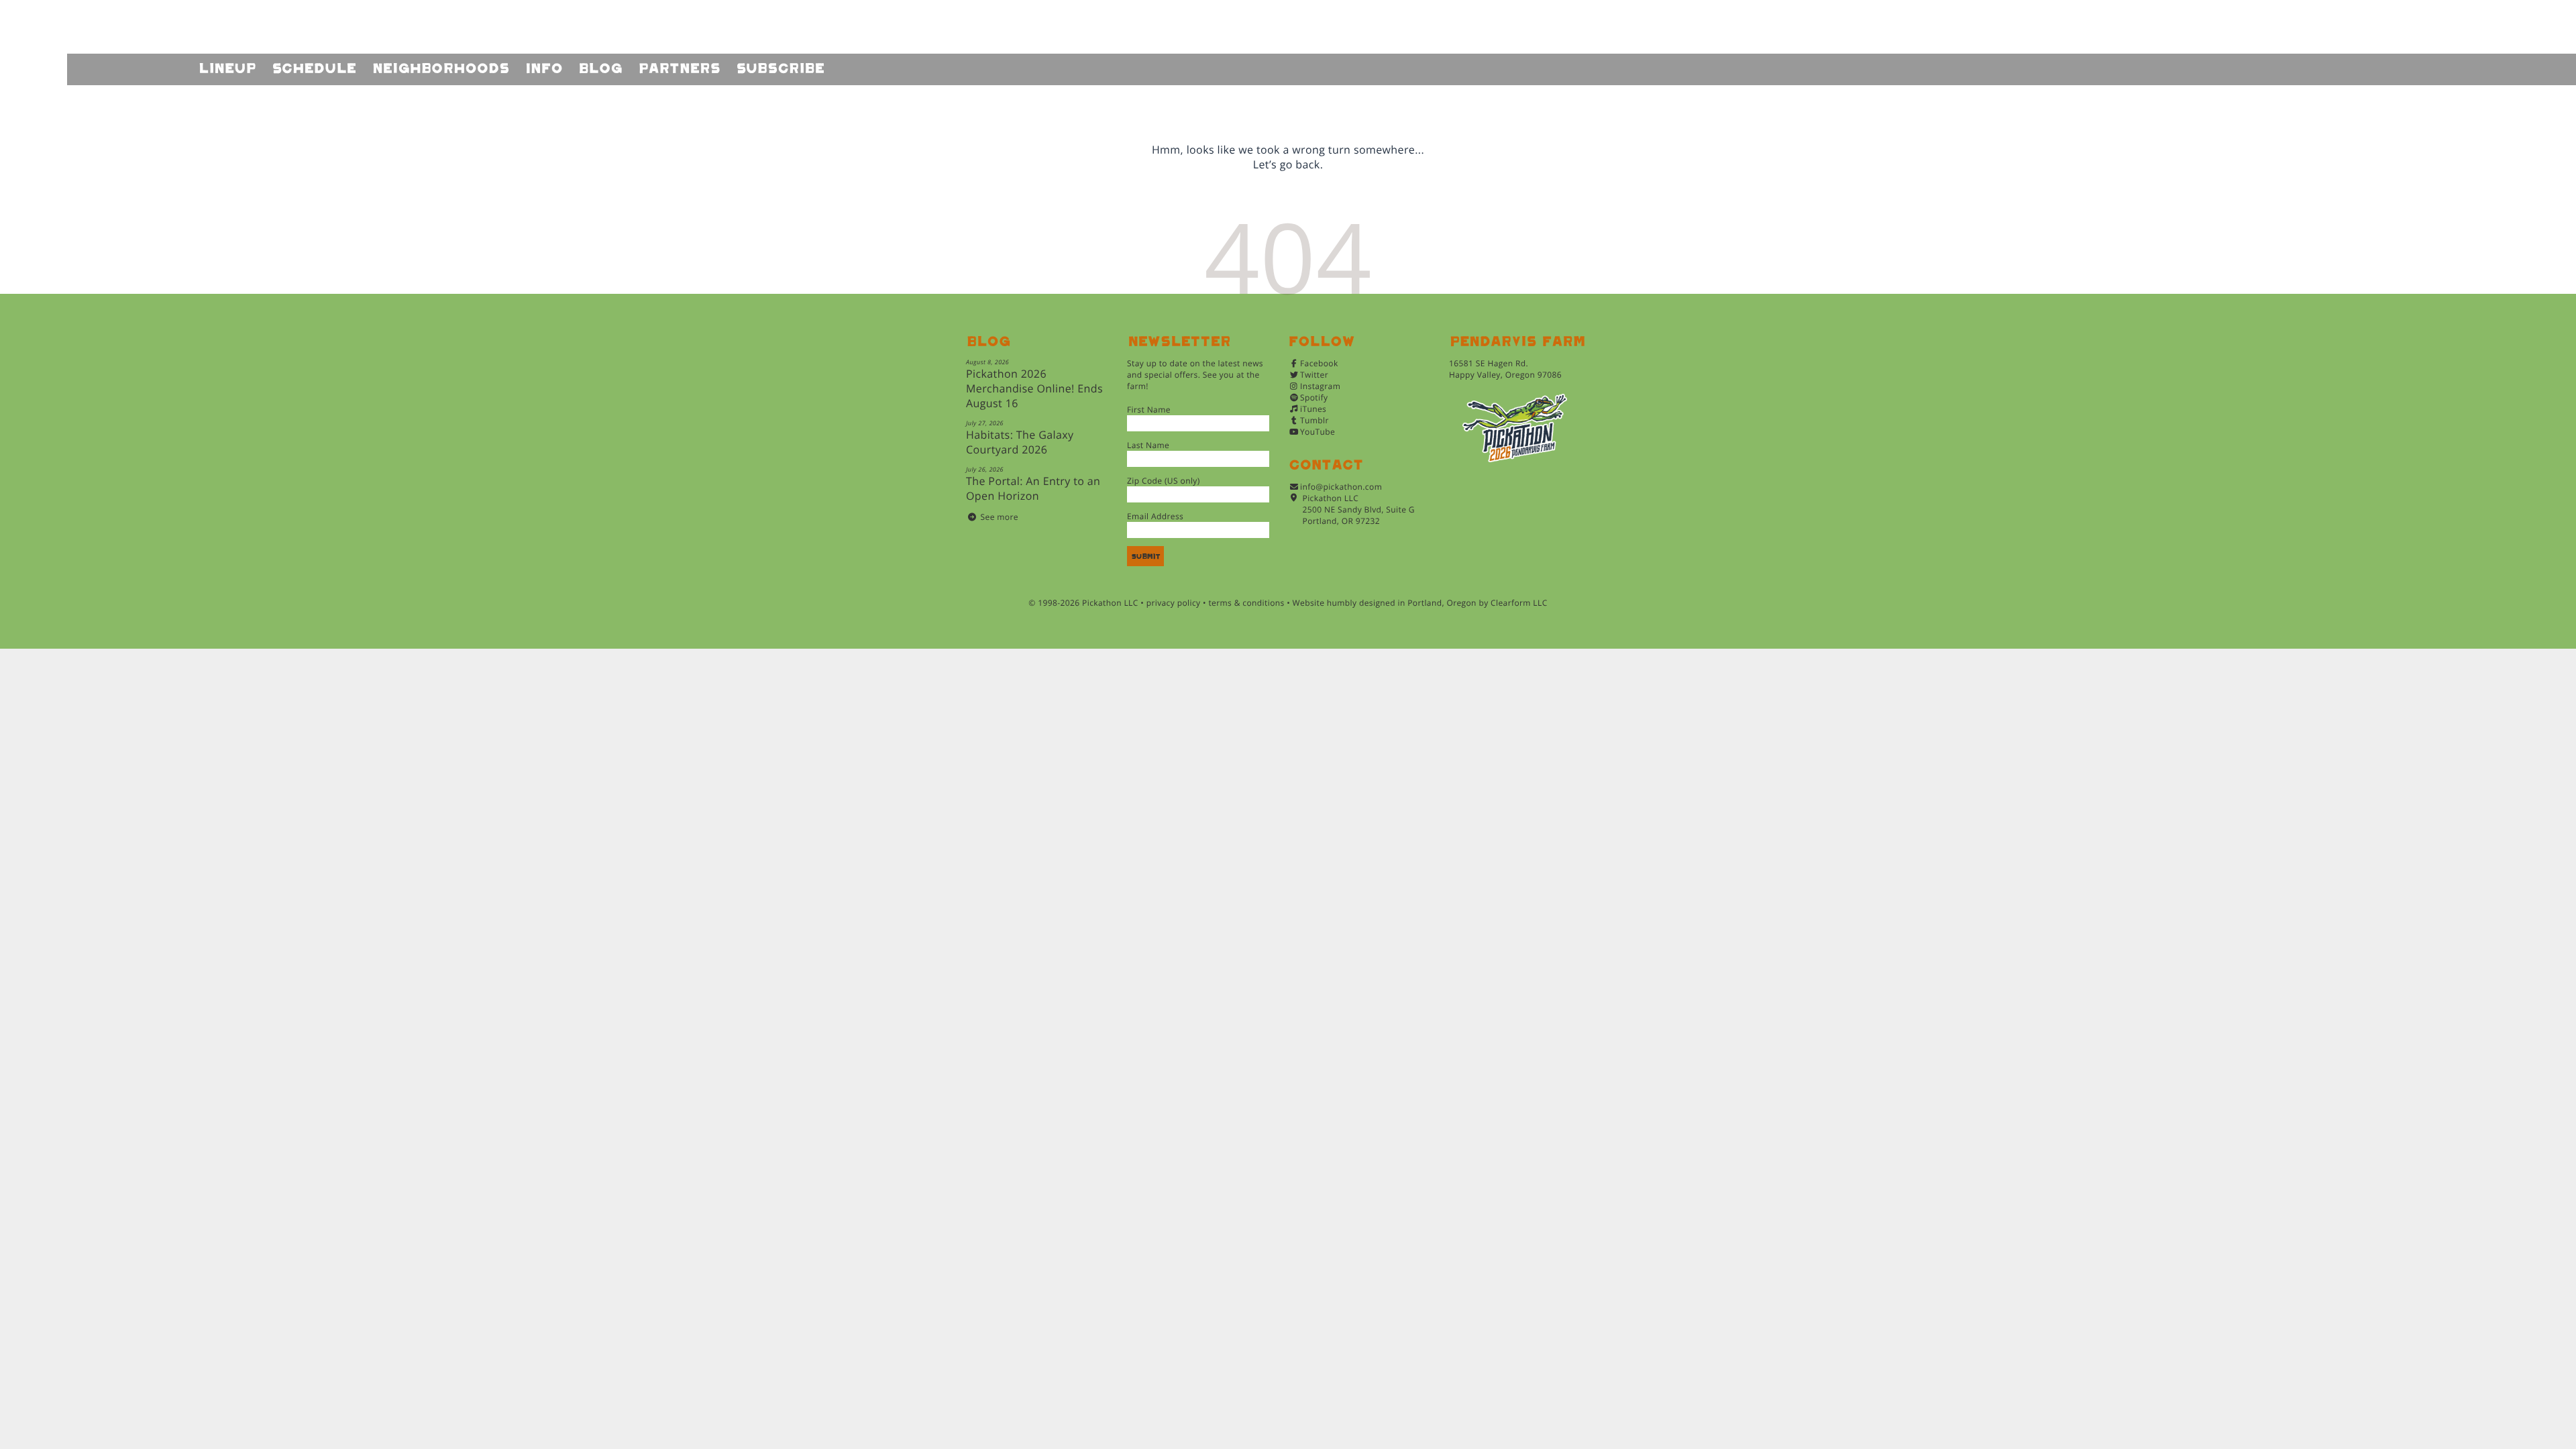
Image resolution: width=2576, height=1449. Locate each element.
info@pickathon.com (1341, 487)
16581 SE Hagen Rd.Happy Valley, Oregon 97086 (1505, 369)
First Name (1149, 410)
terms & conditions (1246, 603)
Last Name (1148, 445)
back (1307, 164)
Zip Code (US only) (1164, 481)
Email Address (1155, 516)
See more (1000, 517)
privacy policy (1174, 603)
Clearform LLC (1519, 603)
